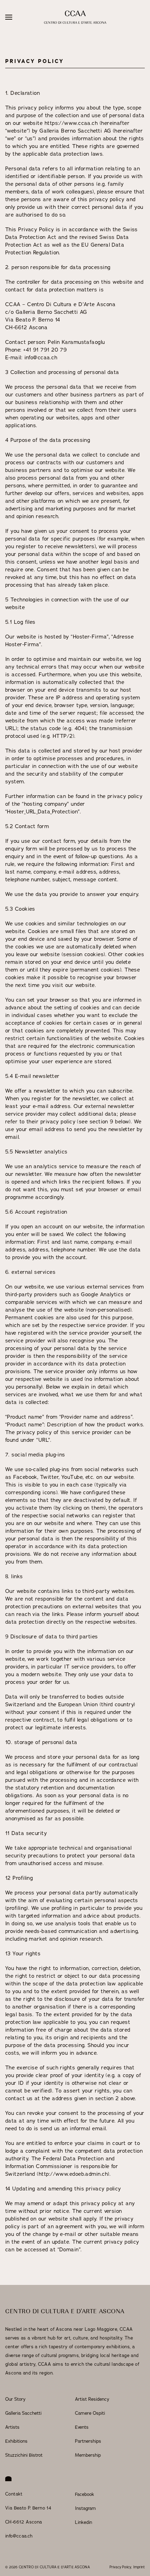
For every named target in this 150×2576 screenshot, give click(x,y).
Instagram (85, 2508)
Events (82, 2427)
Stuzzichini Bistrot (24, 2455)
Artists (12, 2427)
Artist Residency (92, 2399)
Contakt (14, 2494)
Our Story (15, 2399)
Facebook (85, 2494)
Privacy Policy (120, 2567)
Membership (88, 2455)
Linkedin (84, 2522)
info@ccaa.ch (19, 2536)
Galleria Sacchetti (23, 2413)
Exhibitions (16, 2441)
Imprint (139, 2567)
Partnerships (88, 2441)
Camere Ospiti (90, 2413)
